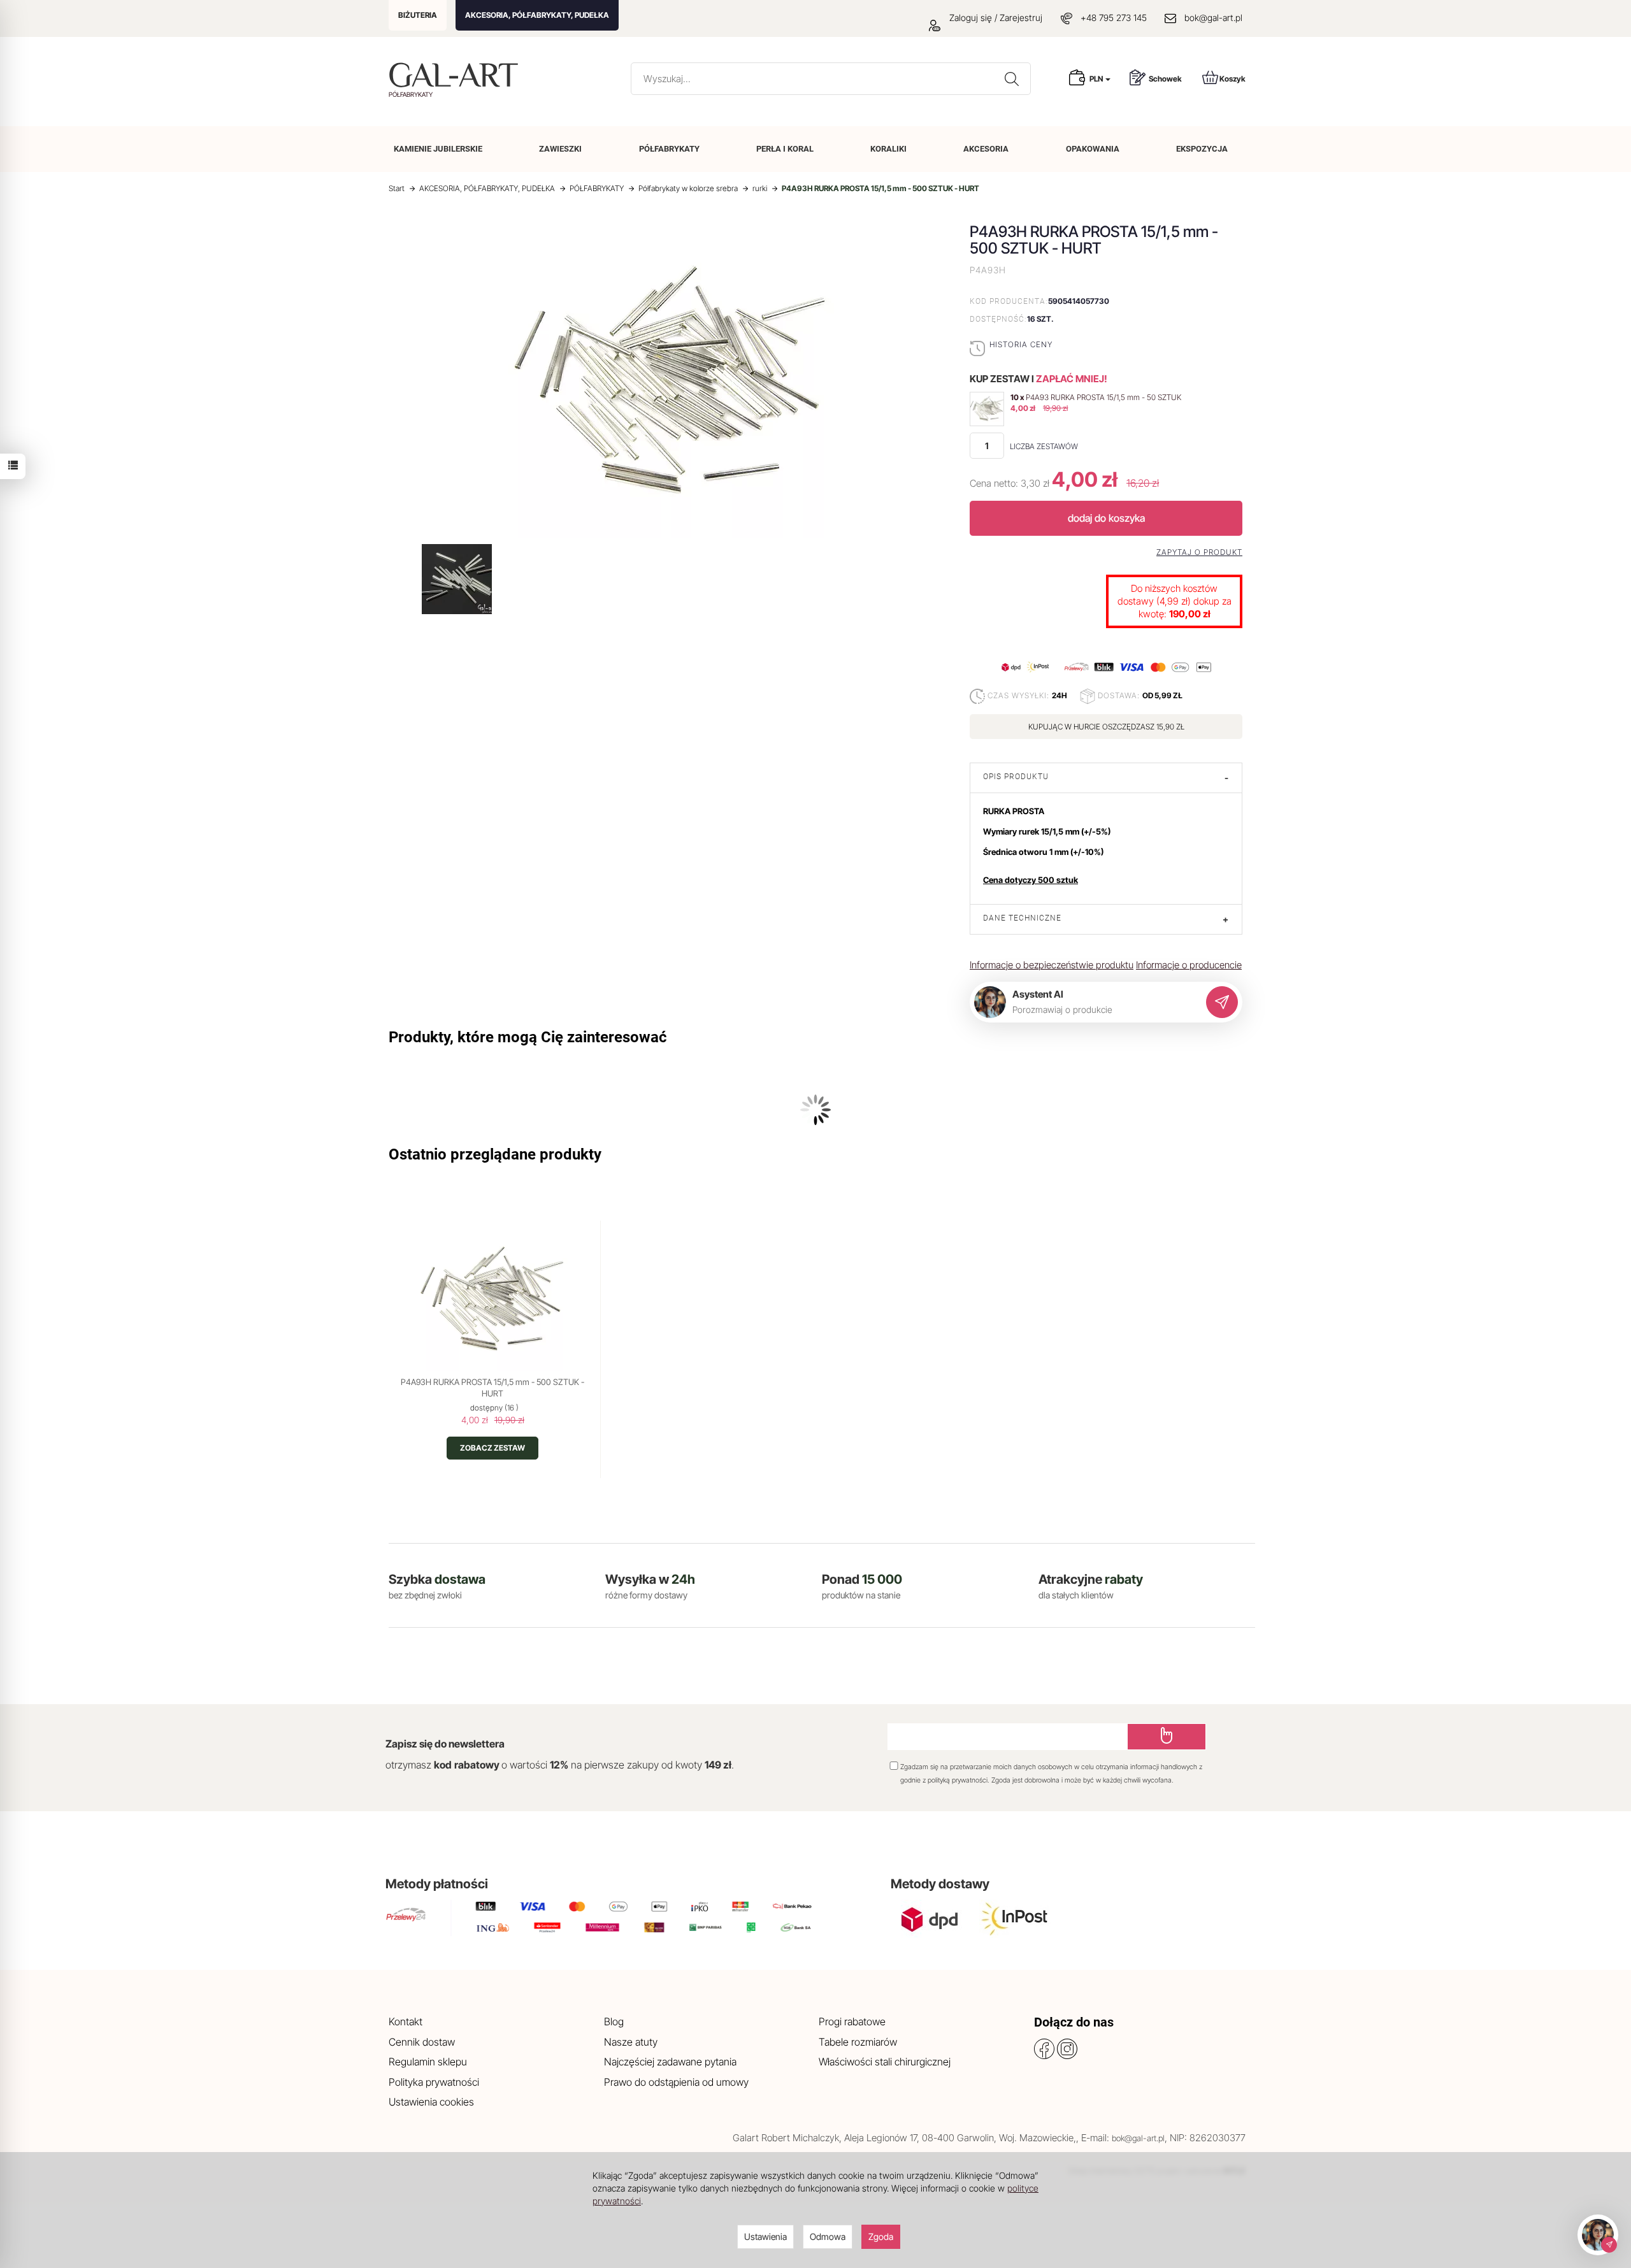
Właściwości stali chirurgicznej (885, 2062)
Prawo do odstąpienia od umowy (676, 2082)
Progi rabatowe (852, 2021)
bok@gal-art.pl (1213, 18)
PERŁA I (785, 149)
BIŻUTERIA (418, 15)
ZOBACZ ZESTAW (492, 1448)
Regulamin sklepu (428, 2062)
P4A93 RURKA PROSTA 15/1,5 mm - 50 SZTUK (1103, 397)
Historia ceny (1021, 344)
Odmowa (828, 2236)
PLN (1097, 79)
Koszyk (1232, 79)
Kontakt (406, 2021)
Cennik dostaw (422, 2042)
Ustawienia (765, 2236)
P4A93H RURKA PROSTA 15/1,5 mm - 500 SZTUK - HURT (492, 1388)
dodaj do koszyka (1106, 518)
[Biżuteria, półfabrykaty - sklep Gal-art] (456, 75)
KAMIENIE (438, 149)
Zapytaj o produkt (1199, 552)
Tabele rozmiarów (858, 2042)
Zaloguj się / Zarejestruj (995, 18)
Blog (614, 2021)
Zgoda (881, 2236)
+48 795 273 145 (1114, 18)
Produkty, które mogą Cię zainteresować (528, 1037)
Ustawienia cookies (431, 2102)
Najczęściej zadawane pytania (670, 2062)
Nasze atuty (631, 2042)
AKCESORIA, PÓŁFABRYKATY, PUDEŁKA (537, 15)
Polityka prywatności (434, 2082)
